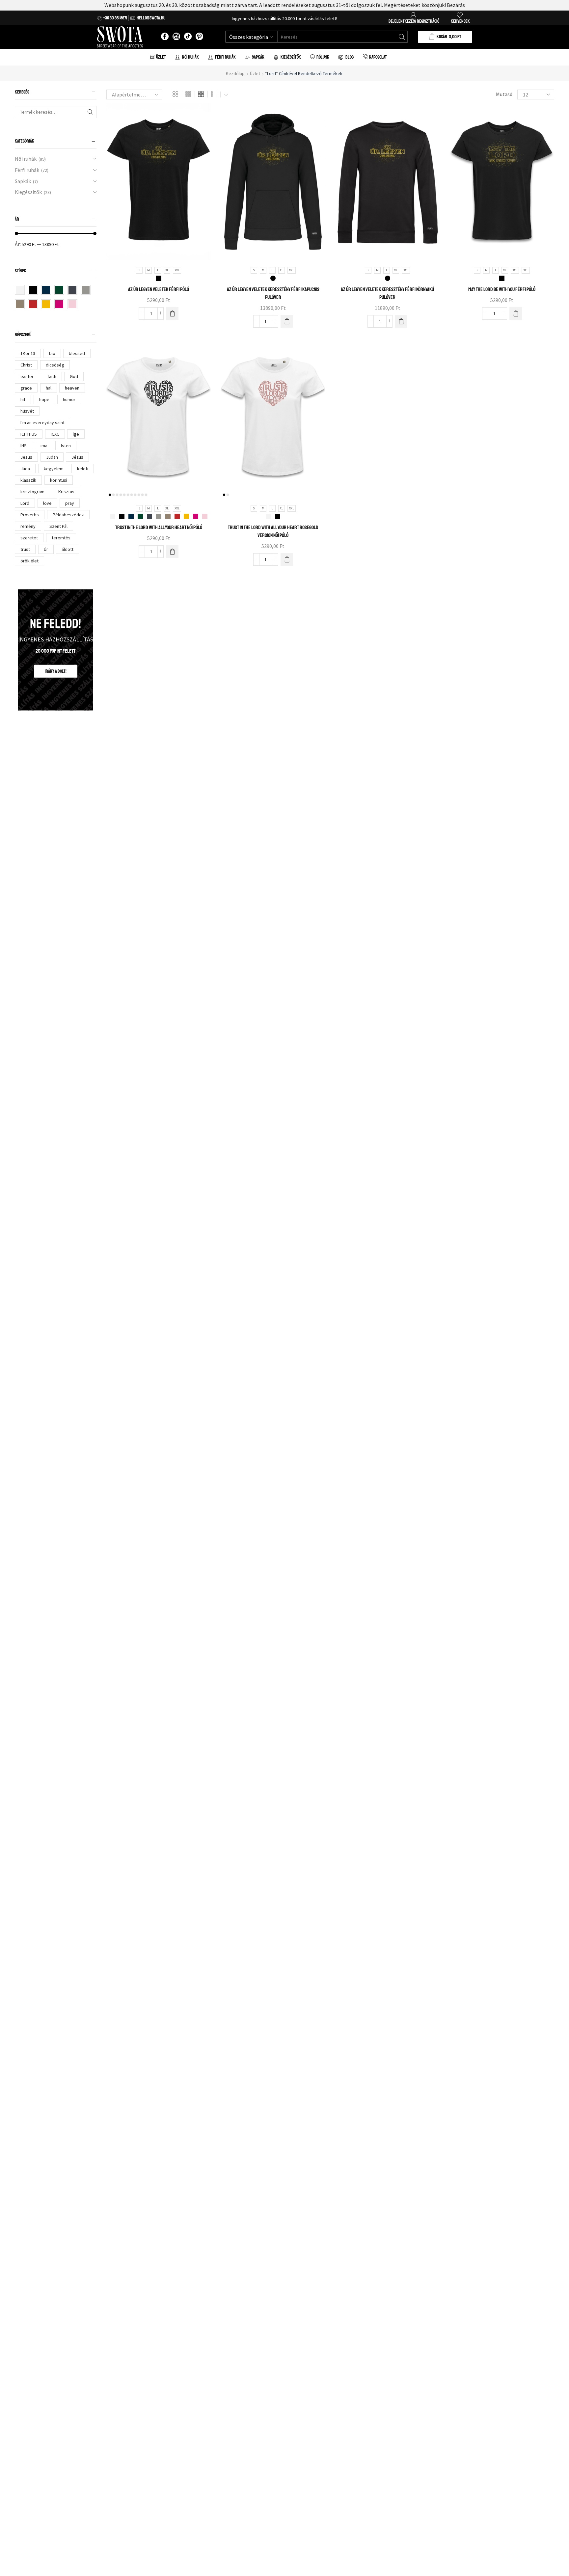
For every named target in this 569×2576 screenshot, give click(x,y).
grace (26, 388)
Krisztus (66, 492)
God (74, 376)
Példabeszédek (68, 515)
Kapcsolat (378, 57)
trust (25, 549)
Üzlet (161, 57)
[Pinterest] (199, 37)
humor (69, 399)
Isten (66, 446)
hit (23, 399)
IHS (24, 446)
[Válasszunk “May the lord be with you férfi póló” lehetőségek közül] (516, 313)
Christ (26, 365)
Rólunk (323, 57)
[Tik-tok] (188, 37)
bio (52, 353)
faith (52, 376)
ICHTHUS (29, 434)
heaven (72, 388)
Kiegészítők (28, 192)
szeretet (29, 538)
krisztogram (32, 492)
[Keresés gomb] (402, 37)
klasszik (28, 480)
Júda (25, 469)
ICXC (55, 434)
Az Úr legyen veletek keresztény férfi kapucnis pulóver (273, 293)
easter (27, 376)
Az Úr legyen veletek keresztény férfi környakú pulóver (387, 293)
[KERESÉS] (90, 112)
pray (70, 503)
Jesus (26, 457)
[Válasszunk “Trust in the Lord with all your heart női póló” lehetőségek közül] (172, 552)
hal (49, 388)
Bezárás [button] (456, 5)
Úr (46, 549)
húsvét (27, 411)
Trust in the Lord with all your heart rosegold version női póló (273, 531)
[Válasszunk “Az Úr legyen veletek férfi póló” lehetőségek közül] (172, 313)
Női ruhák (26, 159)
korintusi (59, 480)
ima (44, 446)
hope (44, 399)
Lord (25, 503)
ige (76, 434)
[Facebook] (165, 37)
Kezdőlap (235, 73)
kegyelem (54, 469)
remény (28, 526)
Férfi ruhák (27, 170)
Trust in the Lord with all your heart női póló (159, 528)
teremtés (61, 538)
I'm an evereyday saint (42, 422)
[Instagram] (176, 37)
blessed (77, 353)
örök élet (29, 561)
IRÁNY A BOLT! (56, 671)
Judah (52, 457)
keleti (83, 469)
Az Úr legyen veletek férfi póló (159, 289)
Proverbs (30, 515)
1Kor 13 (28, 353)
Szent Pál (58, 526)
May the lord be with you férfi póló (502, 289)
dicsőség (55, 365)
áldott (68, 549)
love (47, 503)
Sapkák (23, 181)
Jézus (77, 457)
